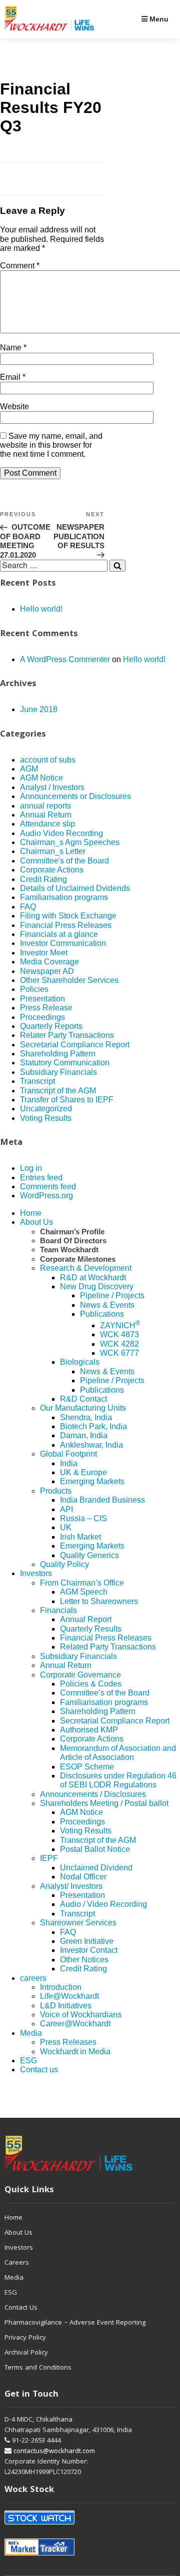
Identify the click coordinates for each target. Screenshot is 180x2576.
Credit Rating (43, 879)
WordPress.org (46, 1196)
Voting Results (46, 1118)
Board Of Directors (73, 1241)
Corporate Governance (80, 1675)
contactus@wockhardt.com (53, 2452)
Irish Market (80, 1537)
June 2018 (39, 709)
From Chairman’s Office (82, 1583)
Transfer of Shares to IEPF (67, 1100)
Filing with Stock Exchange (68, 916)
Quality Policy (64, 1564)
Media (31, 2033)
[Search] (117, 566)
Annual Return (46, 815)
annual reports (45, 806)
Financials (58, 1610)
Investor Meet (44, 953)
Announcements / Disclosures (93, 1794)
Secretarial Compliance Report (75, 1045)
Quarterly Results (91, 1629)
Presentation (42, 999)
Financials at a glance (59, 934)
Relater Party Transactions (67, 1035)
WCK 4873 (119, 1334)
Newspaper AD (47, 971)
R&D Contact (83, 1399)
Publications (102, 1314)
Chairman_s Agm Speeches (70, 842)
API (66, 1509)
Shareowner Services (78, 1923)
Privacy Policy (25, 2338)
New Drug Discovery (97, 1287)
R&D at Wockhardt (93, 1278)
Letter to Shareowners (99, 1601)
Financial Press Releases (66, 925)
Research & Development (86, 1268)
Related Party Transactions (108, 1647)
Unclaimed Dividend (96, 1868)
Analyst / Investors (52, 787)
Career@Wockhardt (75, 2024)
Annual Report (86, 1619)
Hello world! (41, 609)
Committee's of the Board (64, 861)
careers (33, 1978)
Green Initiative (87, 1941)
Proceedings (42, 1017)
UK (66, 1527)
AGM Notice (41, 778)
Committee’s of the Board (105, 1693)
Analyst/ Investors (71, 1886)
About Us (36, 1222)
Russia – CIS (83, 1518)
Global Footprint (68, 1454)
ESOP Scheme (87, 1767)
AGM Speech (84, 1592)
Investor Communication (63, 943)
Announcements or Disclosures (75, 796)
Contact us (39, 2070)
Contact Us (21, 2308)
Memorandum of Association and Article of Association (118, 1753)
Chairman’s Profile (72, 1232)
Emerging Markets (92, 1481)
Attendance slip (47, 824)
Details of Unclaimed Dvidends (75, 888)
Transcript (37, 1081)
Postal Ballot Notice (95, 1849)
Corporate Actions (52, 870)
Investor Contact (89, 1950)
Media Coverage (49, 962)
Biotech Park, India (93, 1426)
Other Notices (84, 1960)
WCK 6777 (119, 1353)
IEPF (49, 1858)
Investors (36, 1573)
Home (31, 1213)
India (69, 1463)
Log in (31, 1168)
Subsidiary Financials (58, 1072)
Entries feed (41, 1178)
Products (56, 1491)
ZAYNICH (120, 1325)
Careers (17, 2263)
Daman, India (84, 1435)
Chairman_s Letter (53, 851)
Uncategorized (46, 1109)
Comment (20, 266)
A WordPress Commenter (65, 659)
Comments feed (48, 1187)
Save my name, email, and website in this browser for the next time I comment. (51, 445)
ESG (28, 2061)
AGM (29, 769)
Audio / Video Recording (103, 1904)
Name (13, 348)
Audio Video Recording (61, 833)
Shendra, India (86, 1417)
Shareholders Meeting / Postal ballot (104, 1803)
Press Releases (68, 2042)
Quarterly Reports (51, 1026)
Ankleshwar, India (91, 1445)
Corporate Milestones (78, 1259)
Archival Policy (26, 2353)
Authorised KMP (89, 1730)
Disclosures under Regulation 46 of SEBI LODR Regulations (118, 1780)
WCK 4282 (119, 1344)
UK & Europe (83, 1472)
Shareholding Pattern (58, 1054)
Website (14, 407)
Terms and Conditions (38, 2368)
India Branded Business (102, 1500)
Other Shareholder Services (69, 980)
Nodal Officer (83, 1877)
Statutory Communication (65, 1063)
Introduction (61, 1987)
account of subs (48, 760)
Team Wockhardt (69, 1250)
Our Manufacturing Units (83, 1408)
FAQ (28, 907)
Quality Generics (89, 1555)
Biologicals (80, 1362)
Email (13, 377)
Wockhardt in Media (75, 2052)
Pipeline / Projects (112, 1295)
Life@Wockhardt (69, 1996)
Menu (158, 19)
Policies (34, 989)
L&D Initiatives (66, 2006)
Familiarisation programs (64, 897)
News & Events (107, 1305)
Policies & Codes (91, 1684)
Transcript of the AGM (58, 1091)
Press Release (46, 1008)
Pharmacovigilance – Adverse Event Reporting (75, 2323)
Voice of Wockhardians (81, 2015)
